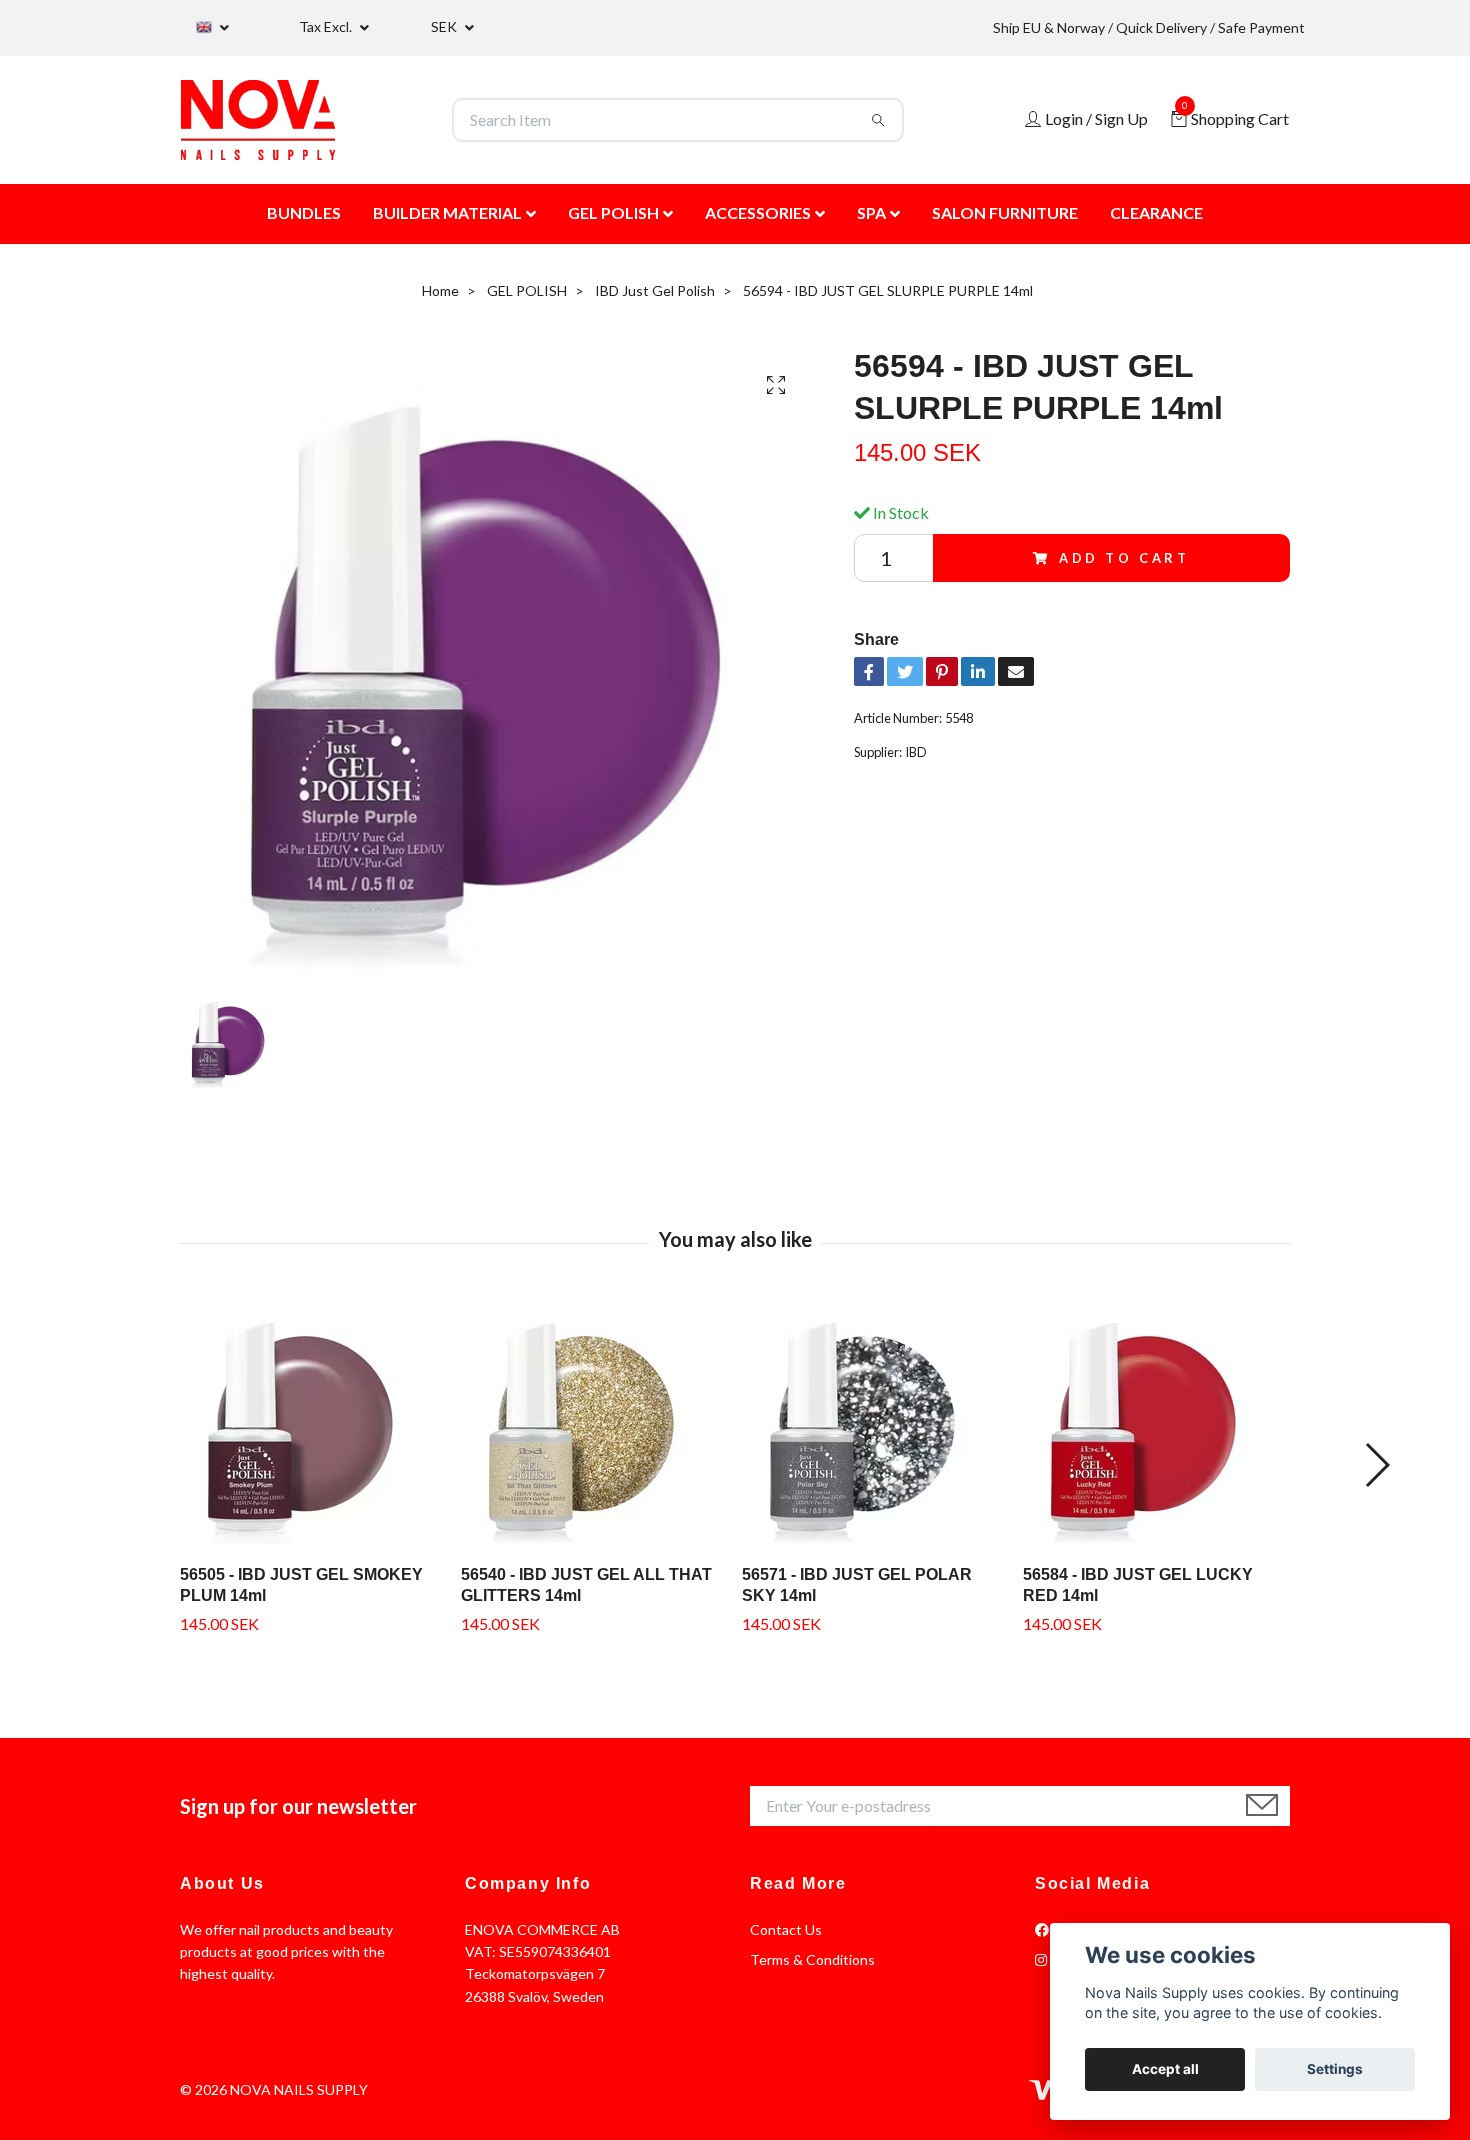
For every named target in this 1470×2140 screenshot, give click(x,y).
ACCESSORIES (758, 212)
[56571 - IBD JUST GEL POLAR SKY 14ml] (875, 1424)
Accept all (1165, 2069)
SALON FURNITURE (1005, 212)
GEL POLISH (613, 212)
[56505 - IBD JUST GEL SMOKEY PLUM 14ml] (313, 1424)
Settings (1335, 2069)
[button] (1376, 1465)
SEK (445, 26)
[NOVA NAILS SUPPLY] (258, 120)
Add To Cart (1124, 558)
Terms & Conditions (812, 1959)
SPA (871, 212)
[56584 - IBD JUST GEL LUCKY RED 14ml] (1156, 1424)
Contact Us (786, 1929)
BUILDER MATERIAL (447, 212)
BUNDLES (304, 212)
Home (440, 290)
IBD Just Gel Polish (655, 290)
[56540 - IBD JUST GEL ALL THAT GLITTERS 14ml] (594, 1424)
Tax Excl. (327, 26)
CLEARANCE (1156, 212)
